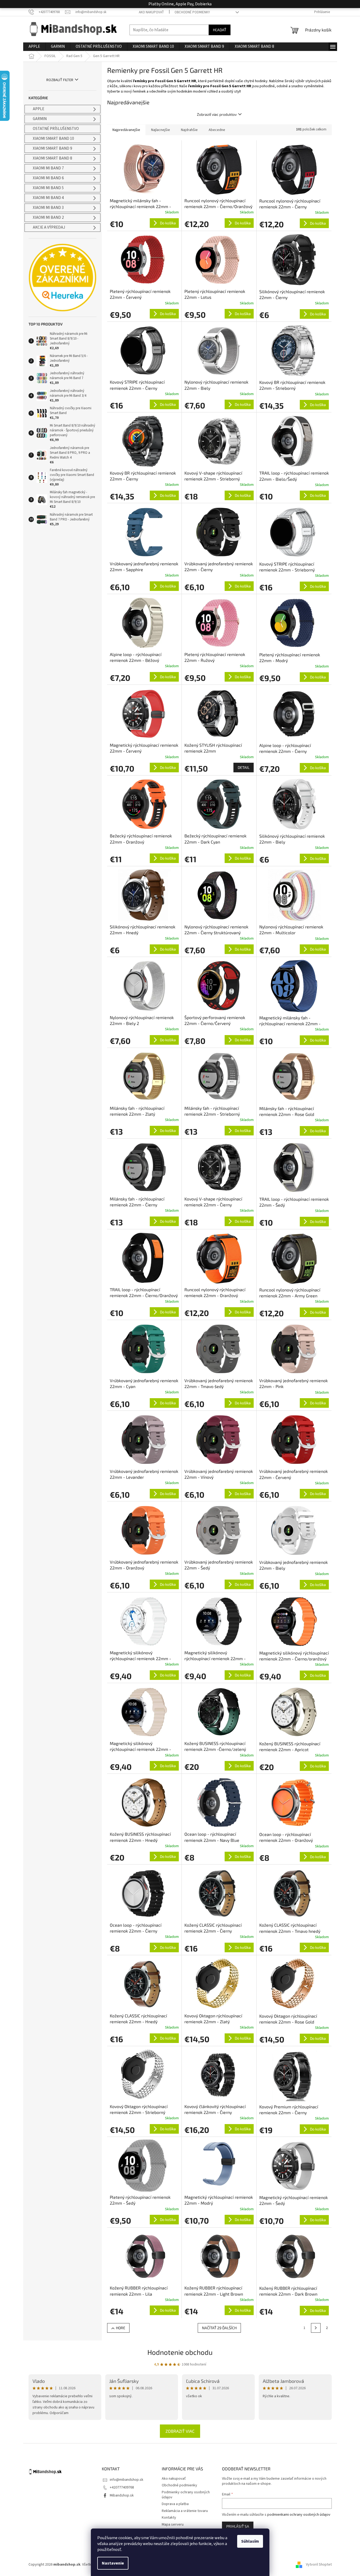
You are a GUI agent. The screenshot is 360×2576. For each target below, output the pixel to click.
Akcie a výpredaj (49, 227)
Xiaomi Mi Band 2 (48, 218)
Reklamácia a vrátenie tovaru (185, 2511)
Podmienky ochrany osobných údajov (186, 2495)
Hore (121, 2328)
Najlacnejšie (161, 130)
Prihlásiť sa (238, 2526)
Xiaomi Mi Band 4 (48, 198)
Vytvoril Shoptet (319, 2565)
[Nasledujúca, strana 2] (316, 2328)
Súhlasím (250, 2541)
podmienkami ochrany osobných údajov (299, 2515)
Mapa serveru (173, 2525)
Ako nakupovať (151, 12)
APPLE (39, 109)
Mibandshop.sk (122, 2495)
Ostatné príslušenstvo (56, 129)
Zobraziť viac (180, 2431)
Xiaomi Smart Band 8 (52, 158)
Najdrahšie (189, 130)
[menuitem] (34, 47)
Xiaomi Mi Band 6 (48, 178)
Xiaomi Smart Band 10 (53, 139)
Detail (244, 767)
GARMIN (40, 119)
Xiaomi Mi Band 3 (48, 208)
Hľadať (220, 30)
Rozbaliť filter (60, 80)
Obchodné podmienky (192, 12)
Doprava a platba (175, 2504)
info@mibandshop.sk (127, 2480)
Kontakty (169, 2518)
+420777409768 (122, 2487)
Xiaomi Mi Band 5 (48, 188)
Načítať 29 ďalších (219, 2328)
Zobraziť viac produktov (217, 114)
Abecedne (217, 130)
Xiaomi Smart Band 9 (52, 148)
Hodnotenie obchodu (180, 2352)
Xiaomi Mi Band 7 (48, 168)
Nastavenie (113, 2563)
